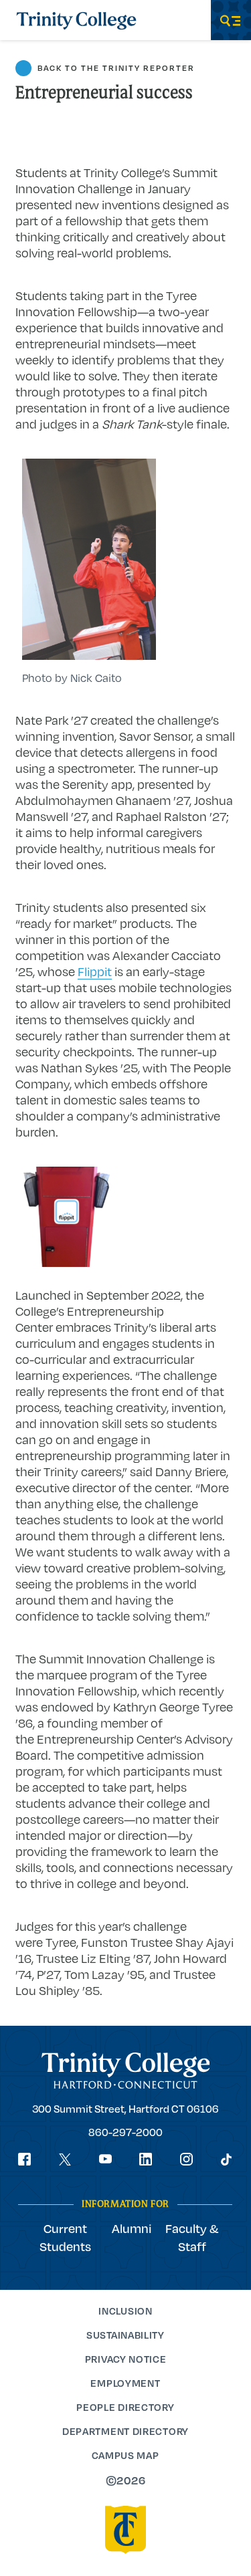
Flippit (95, 971)
